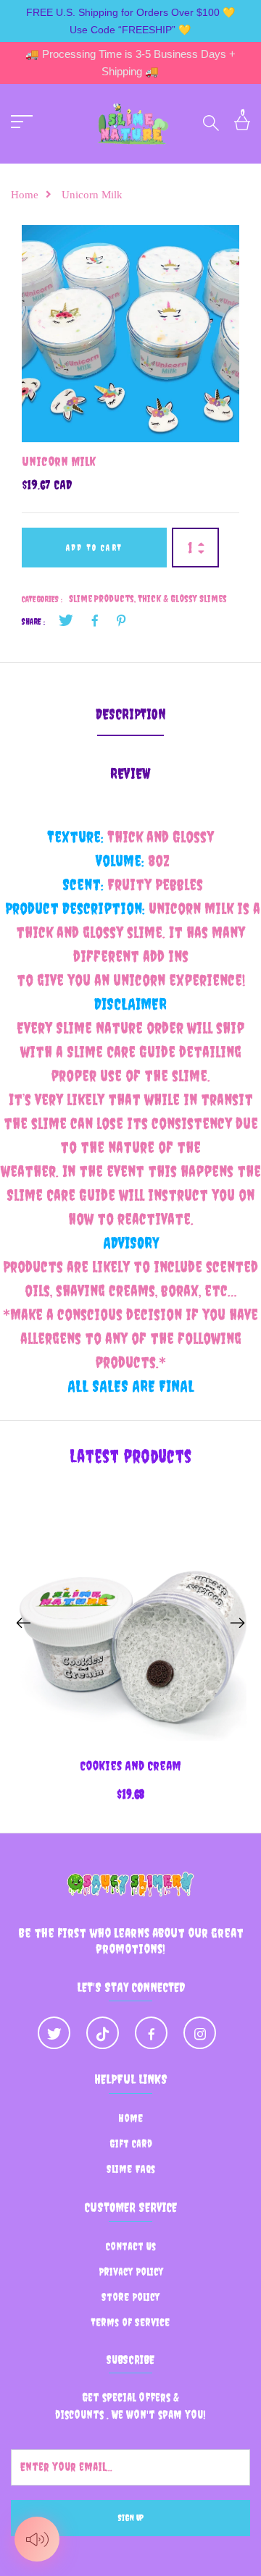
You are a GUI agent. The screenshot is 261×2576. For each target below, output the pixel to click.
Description (131, 714)
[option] (130, 334)
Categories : (42, 599)
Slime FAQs (131, 2169)
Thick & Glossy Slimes (182, 599)
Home (25, 195)
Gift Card (131, 2144)
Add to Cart (94, 548)
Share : (33, 622)
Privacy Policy (131, 2272)
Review (130, 773)
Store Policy (130, 2297)
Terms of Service (130, 2322)
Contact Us (131, 2246)
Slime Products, (103, 599)
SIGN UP (131, 2518)
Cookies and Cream (130, 1766)
